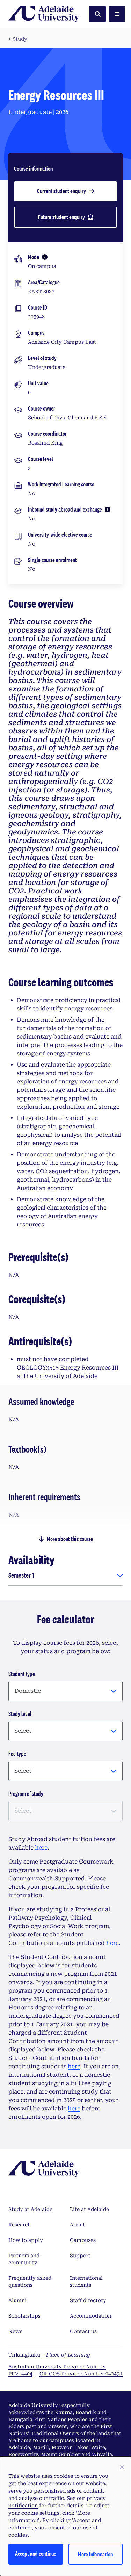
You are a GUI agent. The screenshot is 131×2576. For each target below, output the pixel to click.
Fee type (17, 1754)
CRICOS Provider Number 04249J (81, 2374)
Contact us (83, 2331)
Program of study (26, 1794)
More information (95, 2554)
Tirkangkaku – (49, 2355)
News (15, 2331)
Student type (22, 1674)
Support (80, 2256)
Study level (20, 1714)
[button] (122, 2468)
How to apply (26, 2240)
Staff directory (88, 2300)
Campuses (83, 2240)
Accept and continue (36, 2553)
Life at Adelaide (89, 2209)
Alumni (17, 2300)
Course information (33, 168)
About (77, 2225)
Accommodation (90, 2316)
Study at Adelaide (30, 2209)
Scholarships (24, 2316)
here (41, 1848)
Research (20, 2225)
